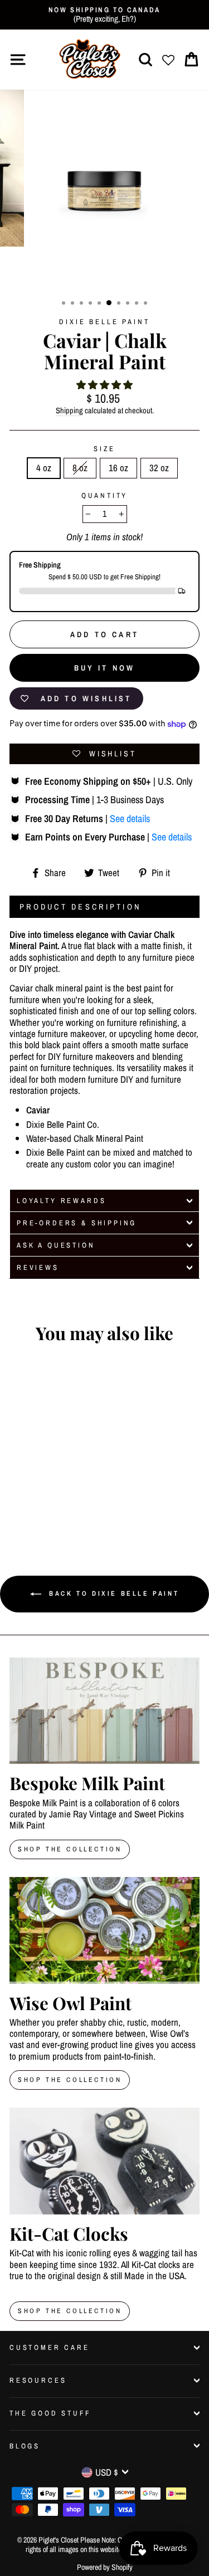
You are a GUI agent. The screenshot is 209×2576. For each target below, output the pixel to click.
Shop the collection (70, 2080)
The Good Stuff (50, 2413)
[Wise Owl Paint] (104, 1930)
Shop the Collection (70, 2311)
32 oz (159, 468)
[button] (104, 385)
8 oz (80, 468)
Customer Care (50, 2347)
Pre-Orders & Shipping (77, 1223)
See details (130, 818)
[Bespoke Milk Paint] (104, 1711)
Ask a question (56, 1245)
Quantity (105, 495)
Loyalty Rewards (61, 1201)
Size (104, 449)
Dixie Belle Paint (104, 322)
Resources (38, 2380)
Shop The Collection (70, 1849)
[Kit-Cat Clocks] (104, 2161)
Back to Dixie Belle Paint (113, 1593)
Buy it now (105, 668)
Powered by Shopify (105, 2567)
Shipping (69, 411)
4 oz (44, 468)
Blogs (25, 2446)
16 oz (118, 468)
